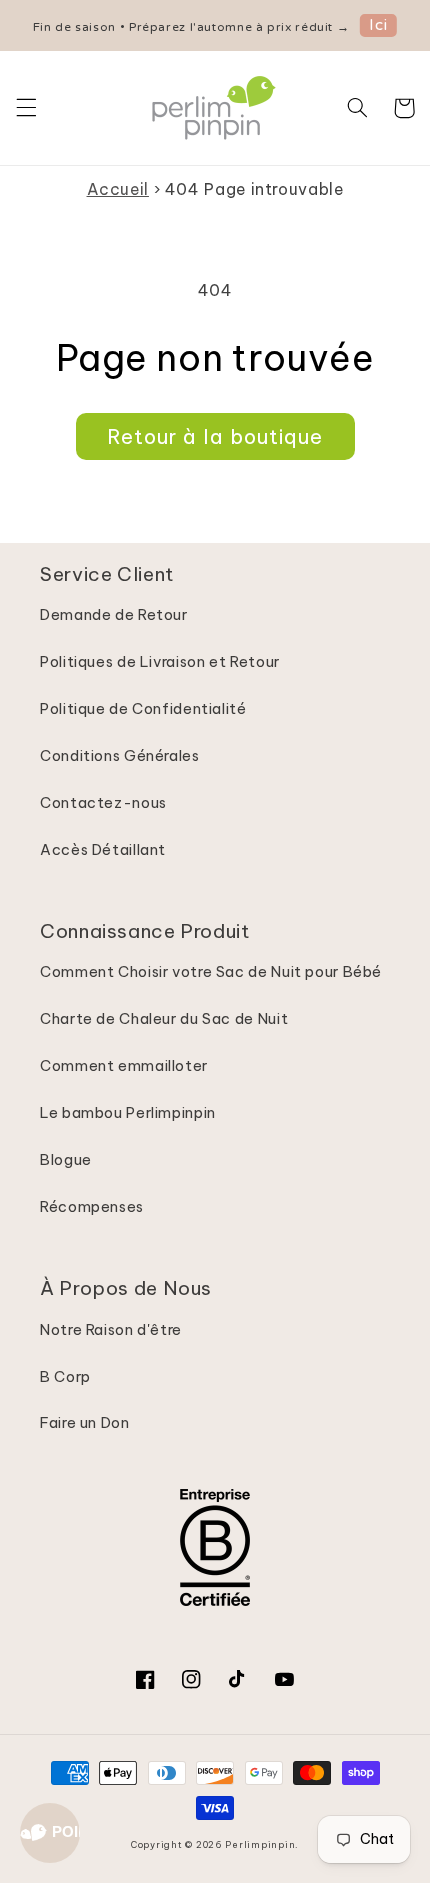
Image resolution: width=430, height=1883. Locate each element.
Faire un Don (85, 1422)
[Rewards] (50, 1833)
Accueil (118, 189)
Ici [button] (378, 25)
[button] (26, 108)
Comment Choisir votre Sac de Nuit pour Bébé (211, 971)
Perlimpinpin (260, 1844)
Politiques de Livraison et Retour (160, 661)
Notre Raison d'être (111, 1329)
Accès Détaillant (103, 849)
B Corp (65, 1376)
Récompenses (92, 1206)
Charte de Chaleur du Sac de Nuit (164, 1018)
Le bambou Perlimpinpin (128, 1112)
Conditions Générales (120, 755)
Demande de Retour (114, 614)
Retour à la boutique (215, 436)
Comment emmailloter (124, 1065)
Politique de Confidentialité (143, 708)
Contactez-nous (103, 802)
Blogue (66, 1159)
